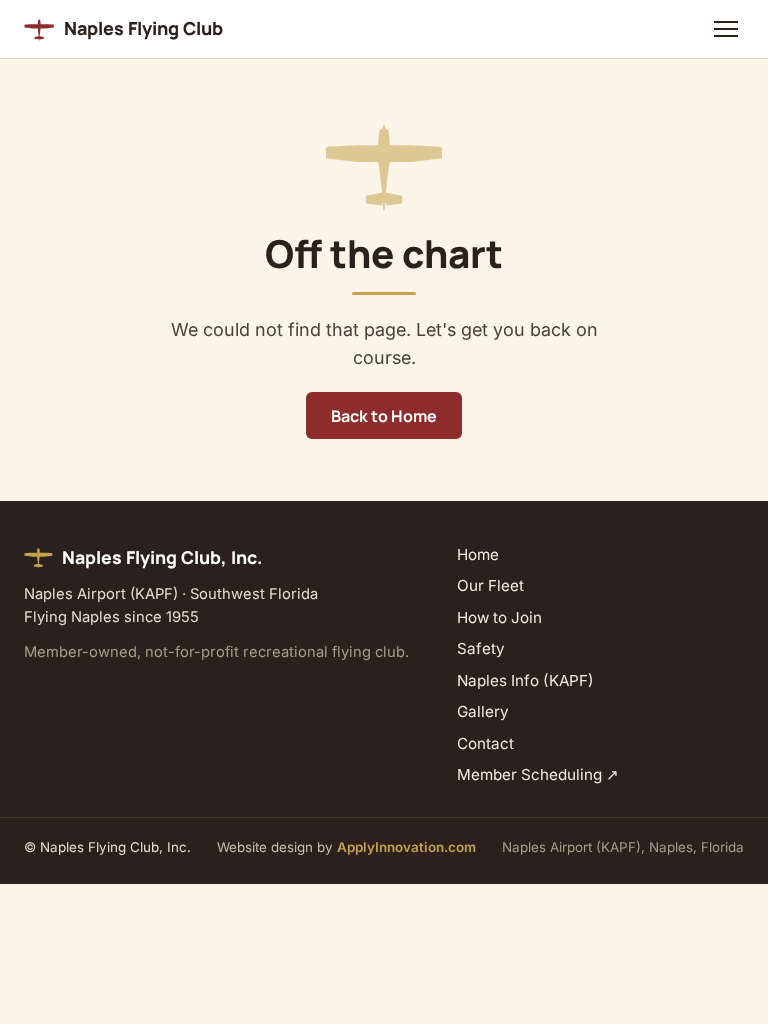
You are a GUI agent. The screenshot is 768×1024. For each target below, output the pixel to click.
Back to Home (384, 416)
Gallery (483, 711)
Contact (485, 743)
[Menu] (725, 28)
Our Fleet (490, 585)
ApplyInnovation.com (406, 847)
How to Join (499, 617)
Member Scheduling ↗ (538, 774)
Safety (481, 648)
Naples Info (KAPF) (525, 680)
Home (478, 554)
